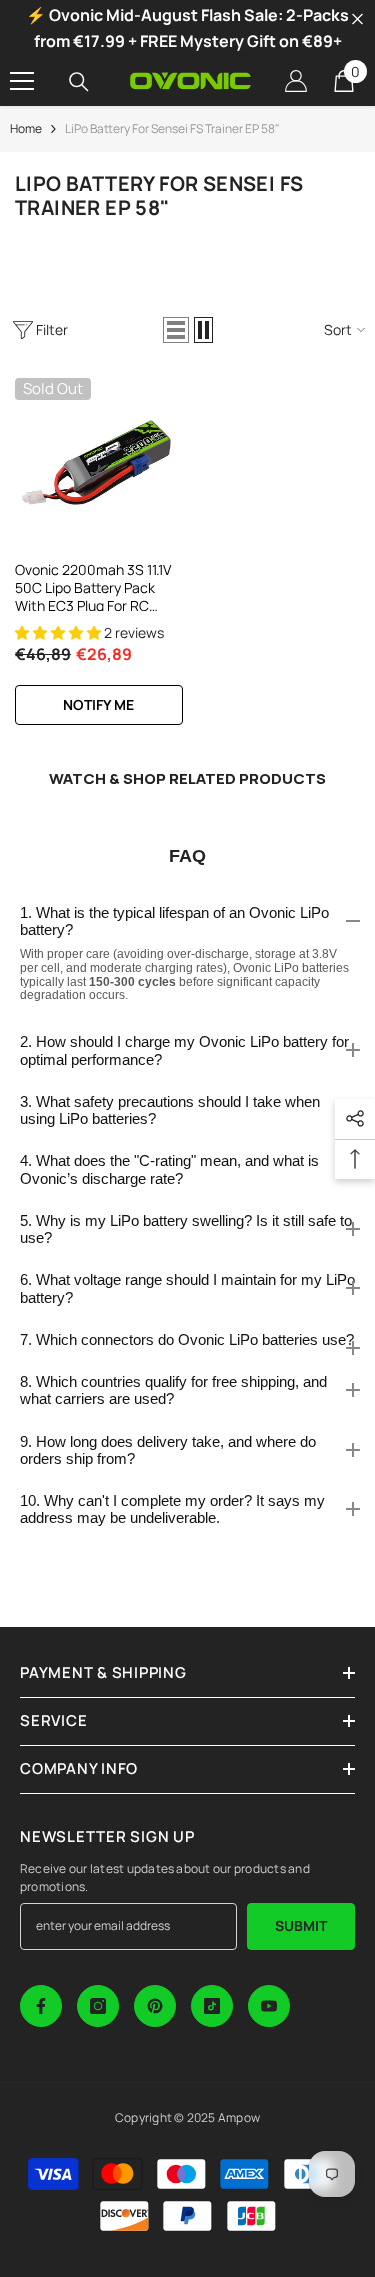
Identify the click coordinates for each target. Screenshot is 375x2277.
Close (357, 19)
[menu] (22, 81)
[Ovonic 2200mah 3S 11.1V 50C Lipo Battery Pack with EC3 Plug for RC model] (99, 462)
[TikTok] (212, 2006)
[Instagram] (98, 2006)
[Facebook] (41, 2006)
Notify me (98, 704)
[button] (176, 330)
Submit (301, 1925)
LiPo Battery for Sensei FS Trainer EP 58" (172, 128)
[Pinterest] (155, 2006)
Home (26, 128)
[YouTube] (269, 2006)
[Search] (79, 82)
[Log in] (296, 81)
